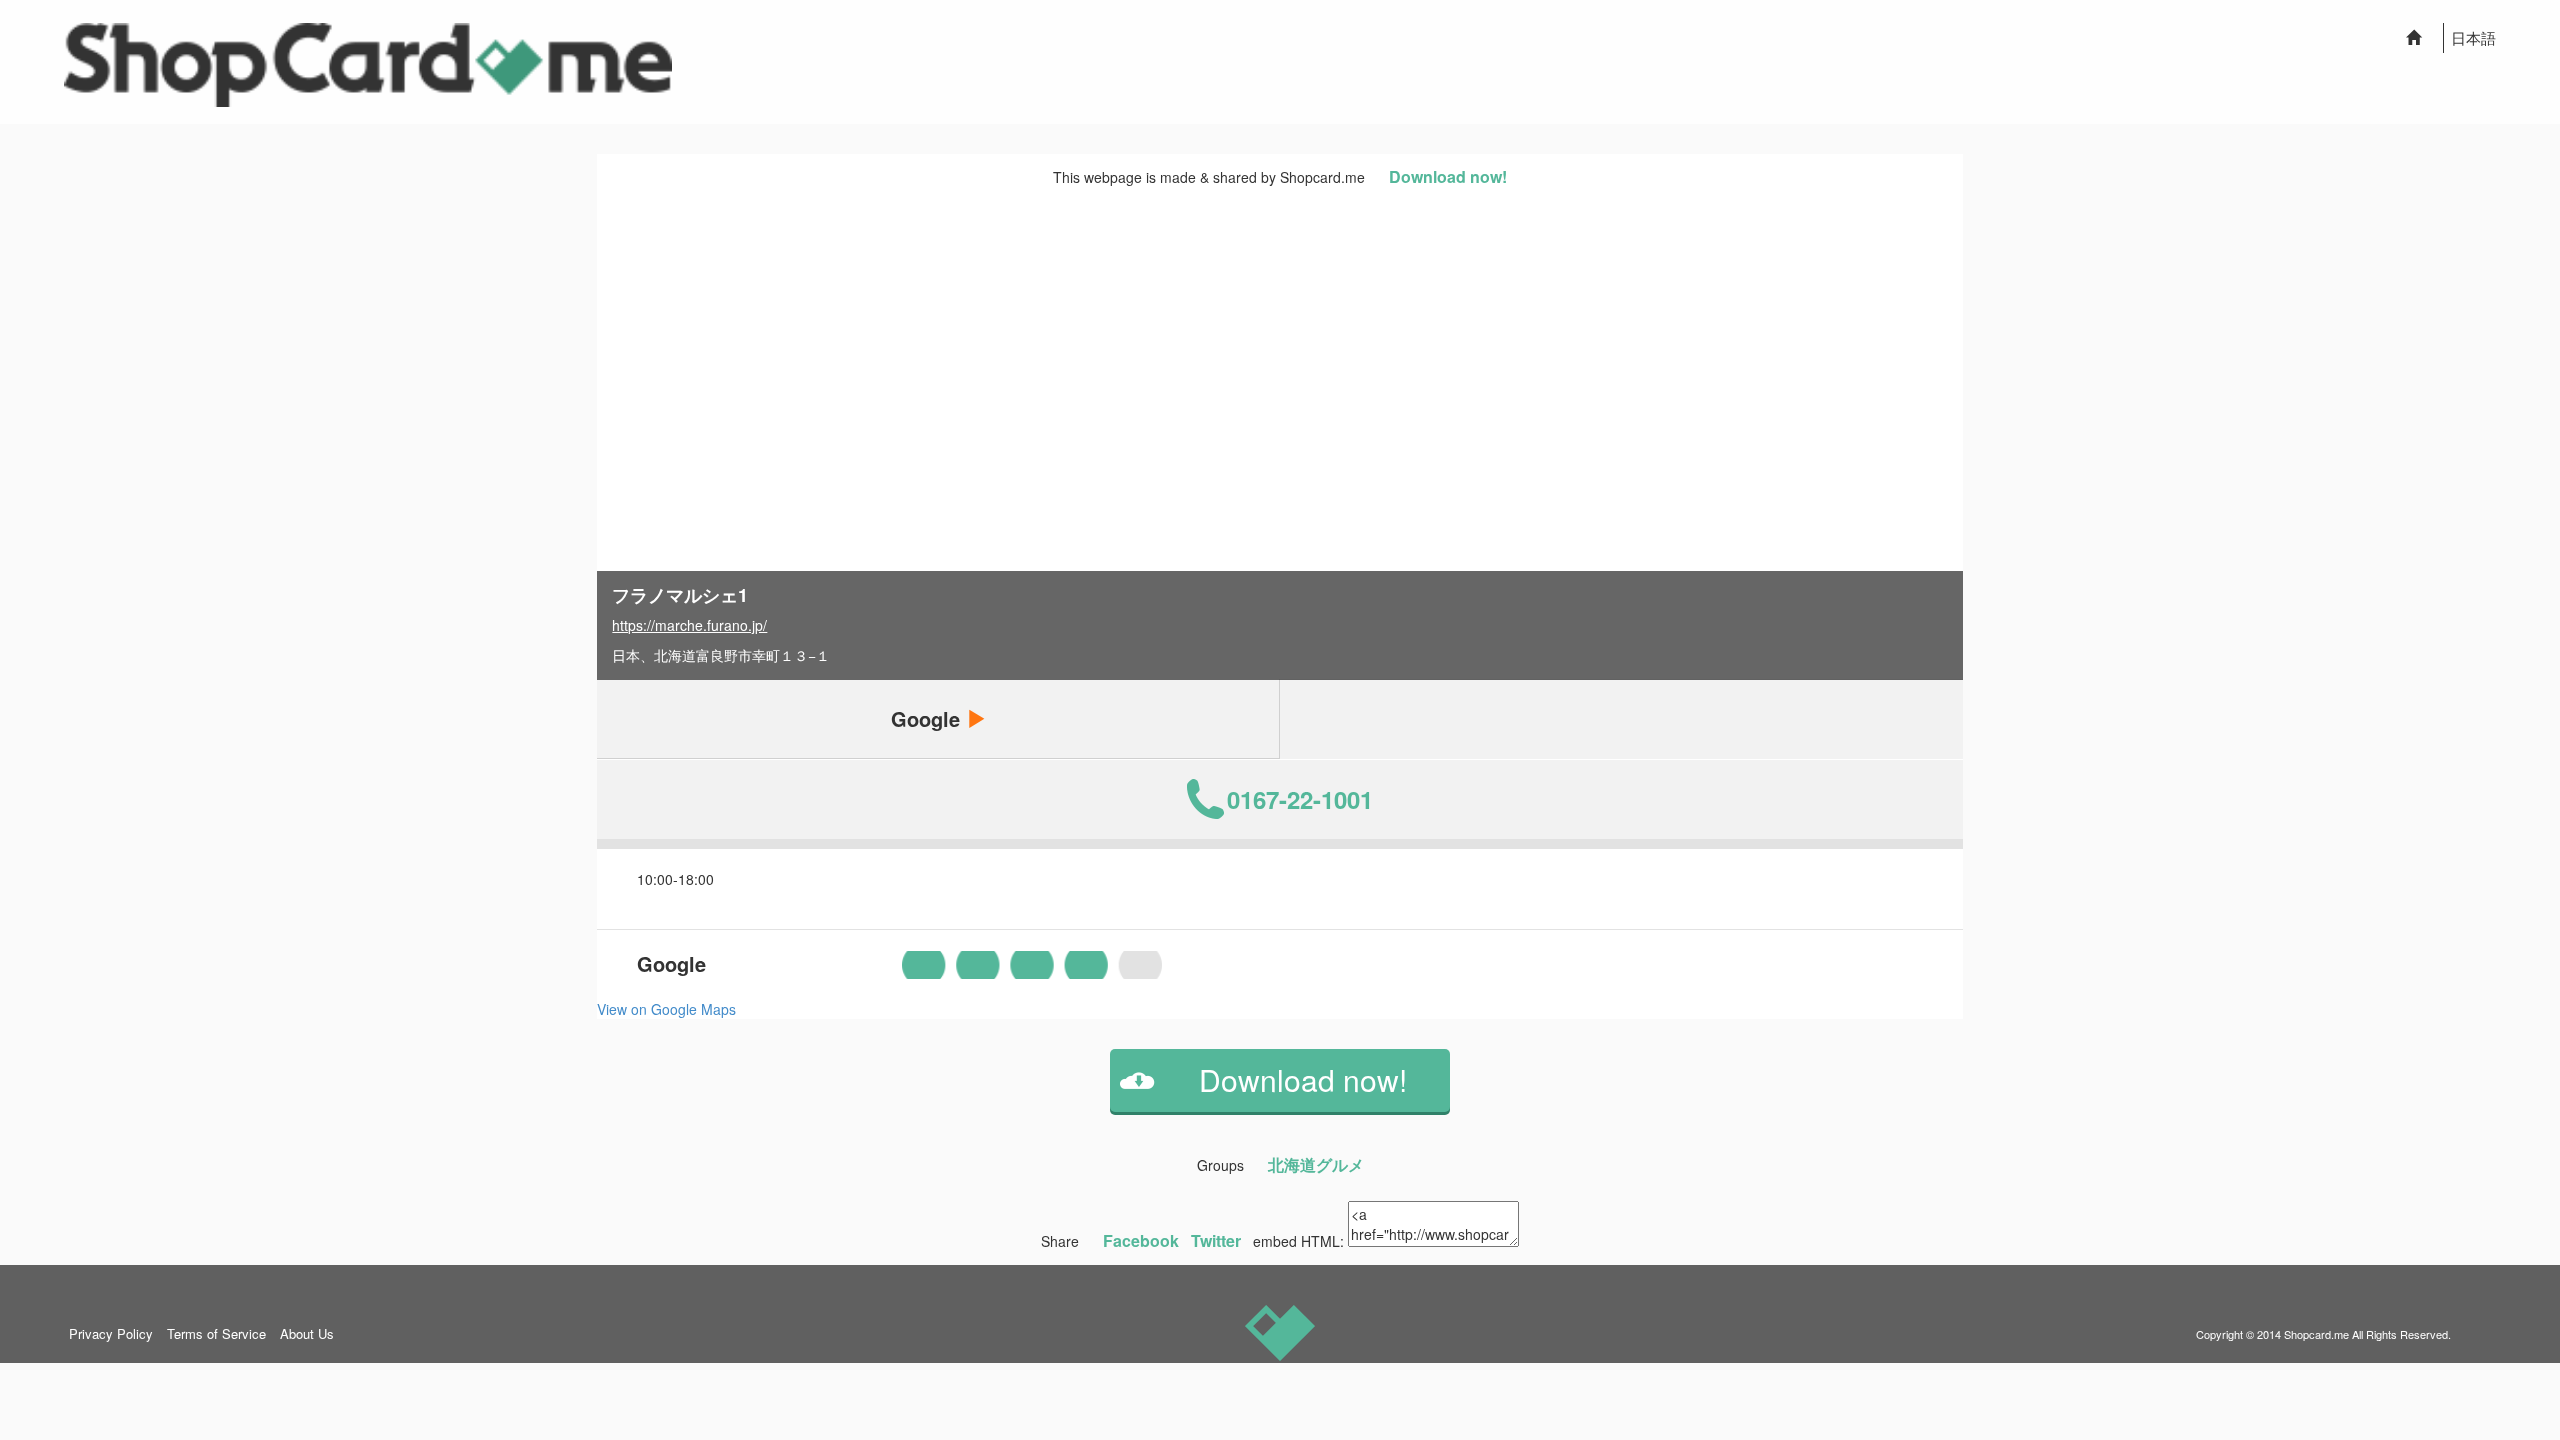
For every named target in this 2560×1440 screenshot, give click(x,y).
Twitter (1216, 1240)
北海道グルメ (1316, 1164)
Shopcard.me (2316, 1334)
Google (928, 718)
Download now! (1448, 176)
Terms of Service (216, 1333)
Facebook (1141, 1240)
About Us (307, 1333)
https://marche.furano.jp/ (689, 625)
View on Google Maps (666, 1009)
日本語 (2473, 37)
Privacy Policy (111, 1333)
